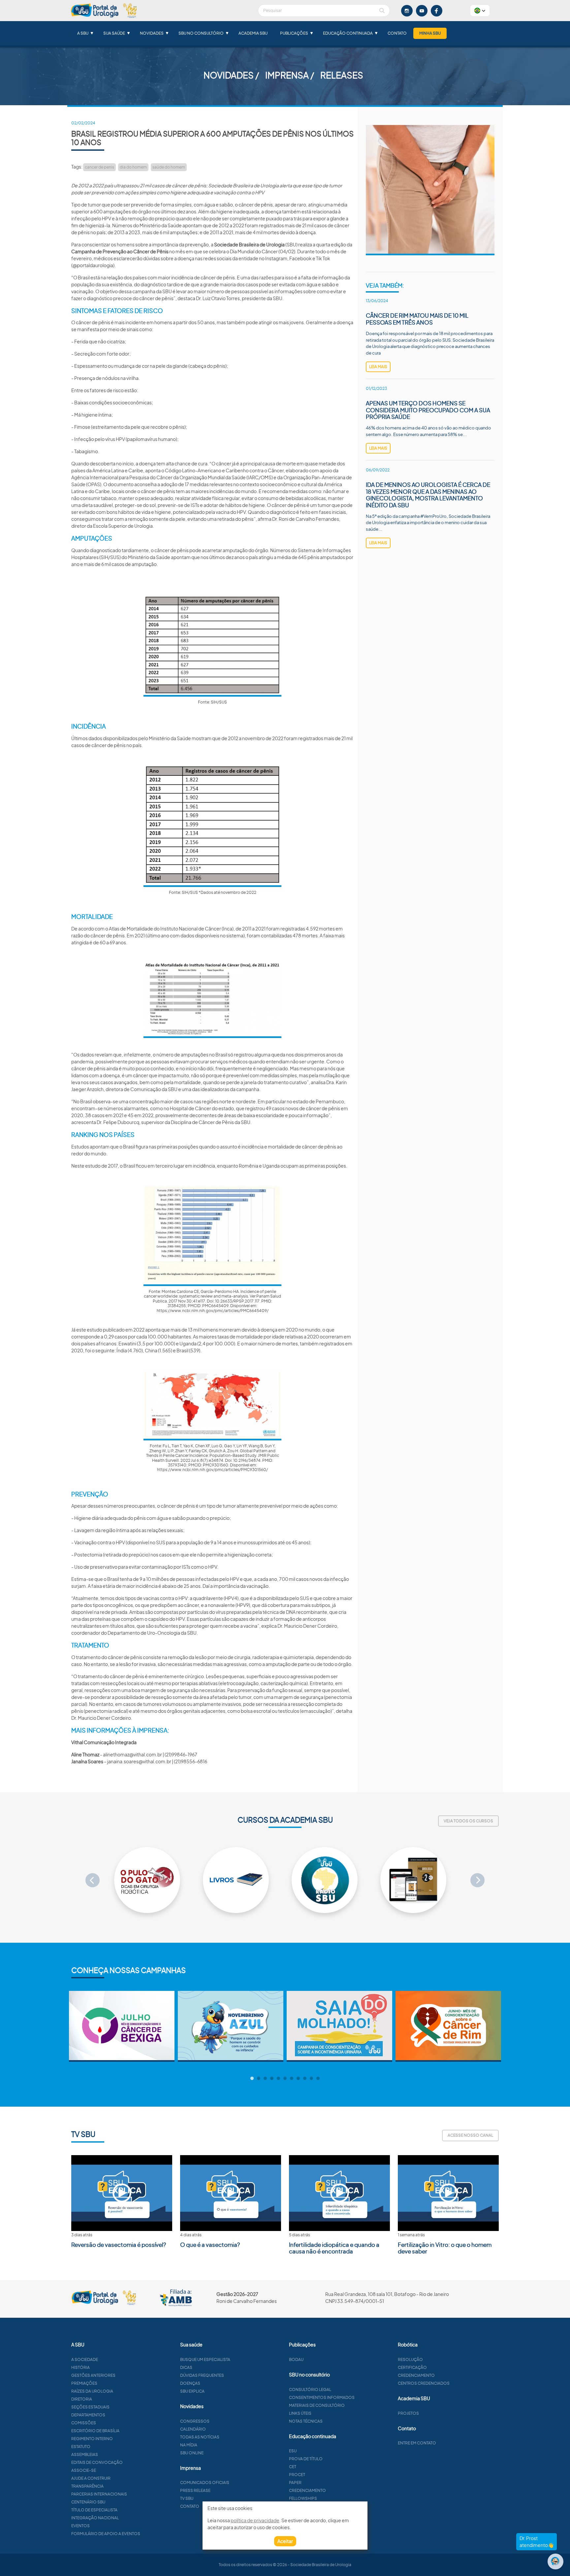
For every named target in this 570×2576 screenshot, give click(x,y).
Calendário (193, 2429)
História (80, 2367)
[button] (480, 11)
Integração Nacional (95, 2518)
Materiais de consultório (317, 2405)
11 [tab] (318, 2079)
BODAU (296, 2359)
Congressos (195, 2421)
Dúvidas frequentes (202, 2375)
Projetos (408, 2413)
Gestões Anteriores (93, 2375)
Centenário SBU (88, 2502)
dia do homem (133, 167)
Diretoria (82, 2399)
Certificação (412, 2367)
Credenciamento (307, 2490)
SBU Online (192, 2453)
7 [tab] (292, 2079)
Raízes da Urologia (92, 2391)
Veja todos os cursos (468, 1821)
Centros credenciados (424, 2383)
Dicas (186, 2367)
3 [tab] (265, 2079)
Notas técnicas (306, 2421)
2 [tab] (259, 2079)
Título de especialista (94, 2510)
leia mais (378, 367)
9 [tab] (305, 2079)
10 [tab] (311, 2079)
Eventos (80, 2526)
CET (293, 2467)
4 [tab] (272, 2079)
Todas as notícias (200, 2437)
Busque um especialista (205, 2359)
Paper (295, 2482)
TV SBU (187, 2498)
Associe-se (84, 2470)
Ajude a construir (91, 2478)
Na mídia (189, 2445)
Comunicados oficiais (205, 2482)
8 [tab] (298, 2079)
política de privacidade (255, 2520)
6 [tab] (285, 2079)
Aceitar (285, 2541)
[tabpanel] (122, 2026)
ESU (293, 2451)
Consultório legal (310, 2389)
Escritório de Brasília (95, 2431)
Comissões (84, 2423)
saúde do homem (169, 167)
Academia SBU (253, 33)
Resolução (410, 2359)
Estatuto (81, 2447)
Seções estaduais (90, 2407)
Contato (397, 33)
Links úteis (300, 2413)
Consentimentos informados (322, 2397)
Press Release (195, 2490)
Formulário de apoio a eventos (106, 2534)
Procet (297, 2475)
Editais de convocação (97, 2462)
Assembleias (85, 2454)
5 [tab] (278, 2079)
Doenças (190, 2383)
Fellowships (303, 2498)
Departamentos (88, 2415)
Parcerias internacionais (99, 2494)
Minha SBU (430, 33)
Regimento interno (92, 2439)
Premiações (84, 2383)
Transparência (87, 2486)
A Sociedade (85, 2359)
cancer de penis (99, 167)
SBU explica (192, 2391)
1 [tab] (252, 2079)
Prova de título (306, 2459)
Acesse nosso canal (470, 2135)
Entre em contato (417, 2443)
